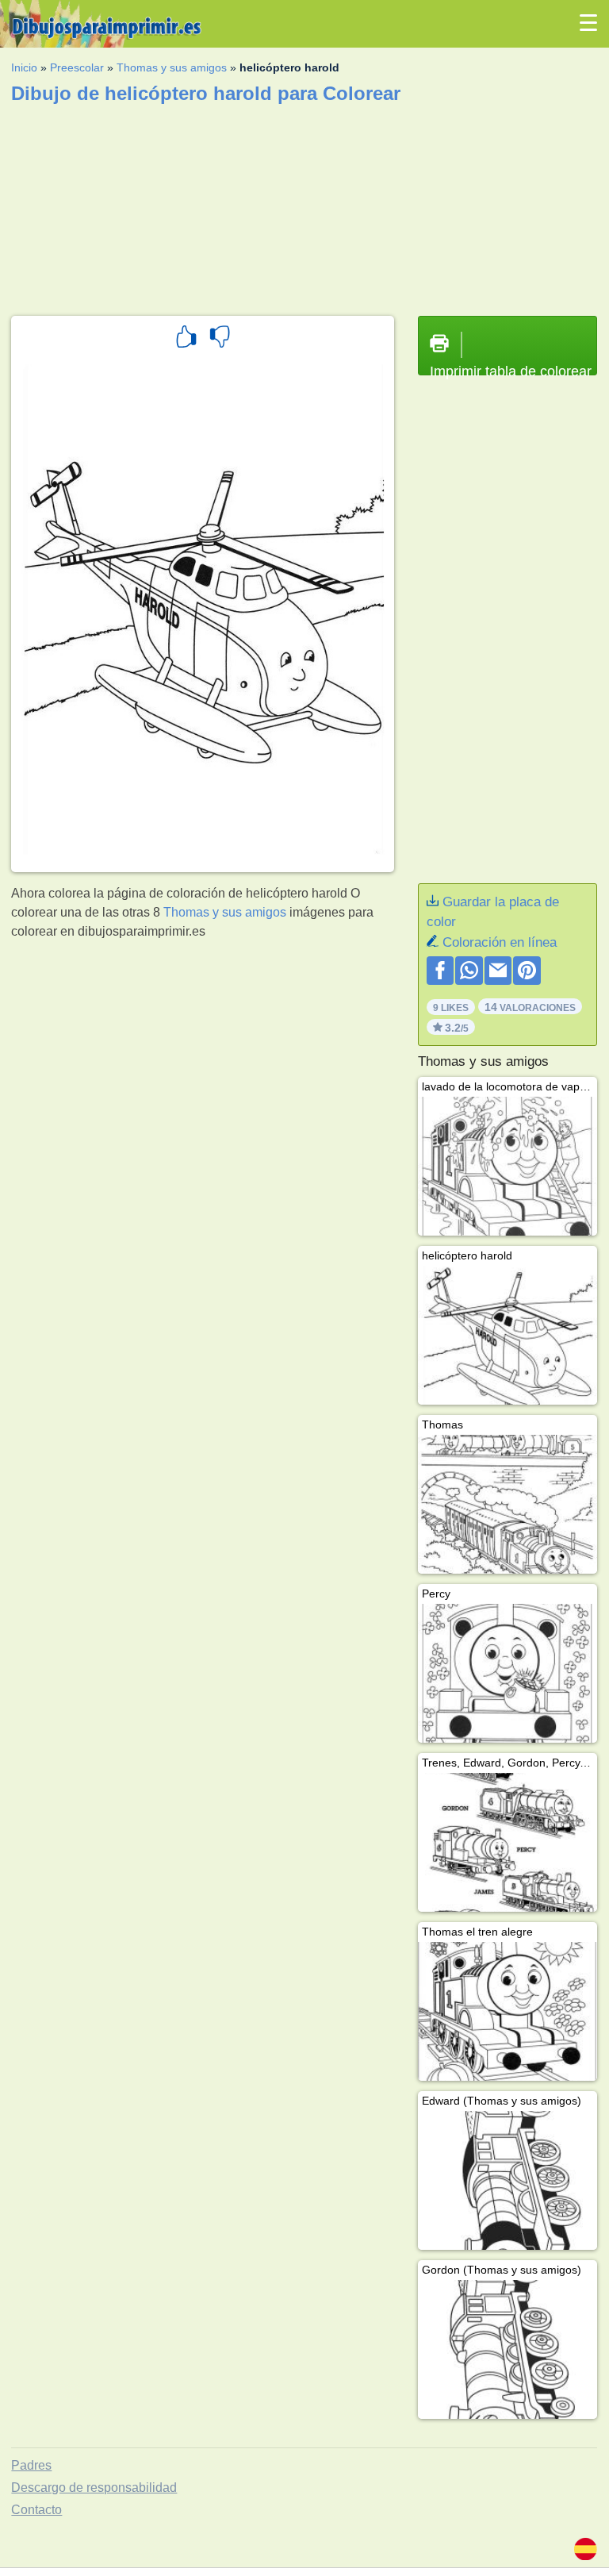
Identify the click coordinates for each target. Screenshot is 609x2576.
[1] (186, 339)
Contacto (36, 2510)
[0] (220, 339)
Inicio (24, 67)
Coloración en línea (500, 942)
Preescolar (77, 67)
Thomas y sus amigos (172, 67)
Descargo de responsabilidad (94, 2488)
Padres (31, 2465)
